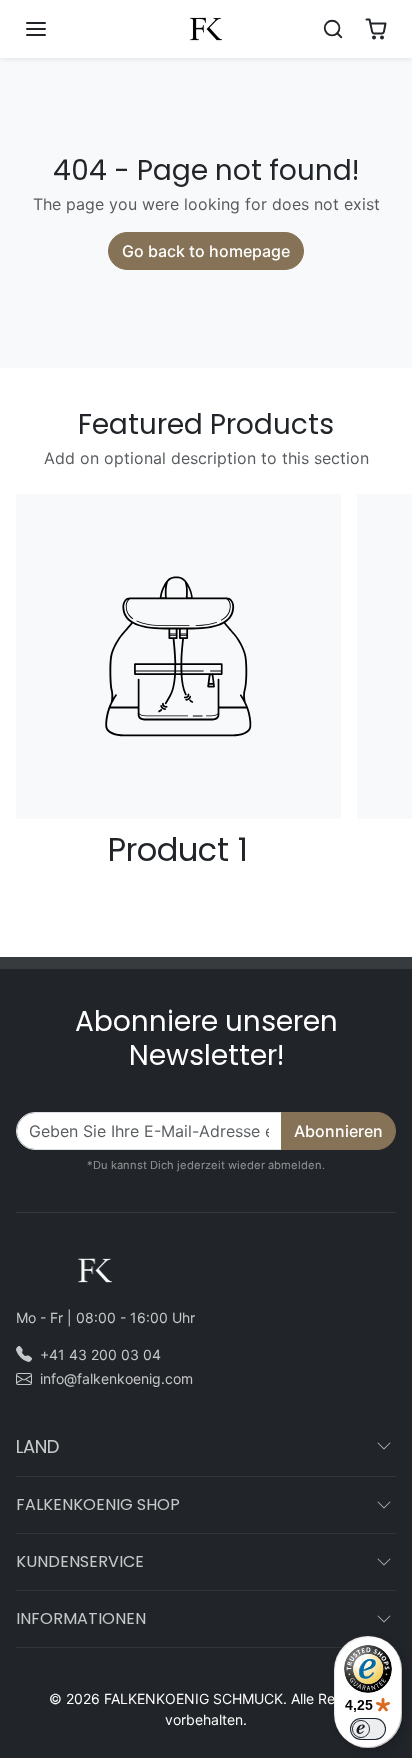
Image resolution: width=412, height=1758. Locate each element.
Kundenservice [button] (80, 1561)
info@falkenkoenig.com (116, 1378)
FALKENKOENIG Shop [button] (98, 1504)
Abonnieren (338, 1131)
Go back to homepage (206, 251)
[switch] (368, 1729)
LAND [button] (37, 1446)
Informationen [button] (81, 1618)
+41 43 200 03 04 (100, 1354)
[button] (56, 29)
